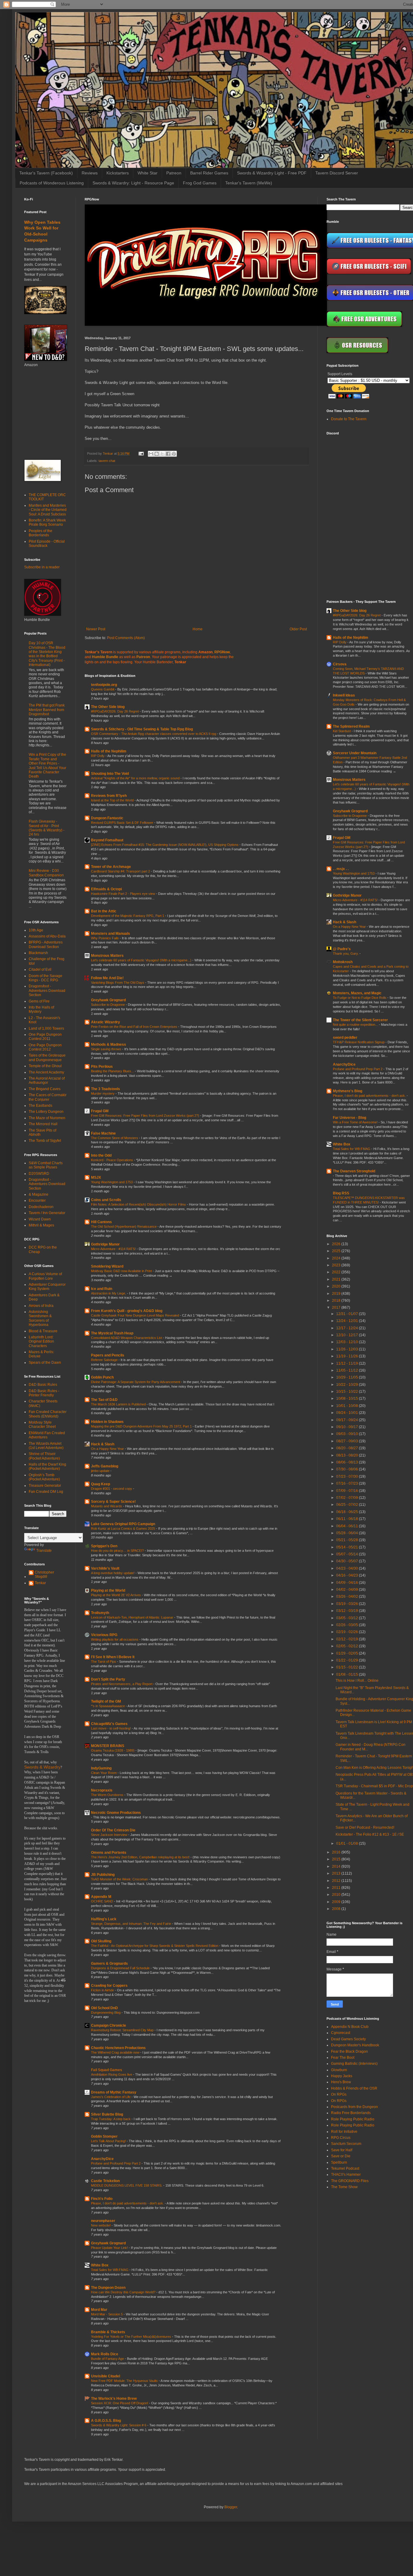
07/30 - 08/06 (348, 1469)
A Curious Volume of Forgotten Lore (45, 1276)
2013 (337, 1873)
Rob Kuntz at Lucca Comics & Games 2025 (124, 1528)
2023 (337, 1265)
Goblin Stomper (104, 2136)
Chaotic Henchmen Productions (118, 2048)
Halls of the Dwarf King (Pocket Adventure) (47, 1467)
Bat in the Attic (104, 911)
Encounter (37, 1200)
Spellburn (339, 2162)
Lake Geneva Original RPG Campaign (123, 1524)
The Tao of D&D (104, 1400)
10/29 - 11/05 (348, 1377)
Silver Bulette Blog (107, 2114)
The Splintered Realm (351, 726)
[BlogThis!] (157, 454)
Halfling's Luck (104, 1919)
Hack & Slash (103, 1444)
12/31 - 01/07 (348, 1314)
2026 (337, 1244)
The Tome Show (344, 2187)
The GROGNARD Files (350, 2181)
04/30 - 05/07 (348, 1561)
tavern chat (107, 461)
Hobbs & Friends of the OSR (354, 2088)
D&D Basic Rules (43, 1385)
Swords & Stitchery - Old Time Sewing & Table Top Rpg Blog (142, 729)
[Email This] (151, 454)
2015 (337, 1859)
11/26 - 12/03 (348, 1349)
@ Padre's (342, 949)
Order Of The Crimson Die (113, 1830)
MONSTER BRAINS (108, 1746)
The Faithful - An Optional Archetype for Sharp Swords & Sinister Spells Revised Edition (155, 1946)
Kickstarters (118, 173)
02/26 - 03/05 (348, 1625)
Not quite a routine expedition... (356, 1025)
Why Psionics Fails (105, 938)
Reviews (90, 173)
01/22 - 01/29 (348, 1660)
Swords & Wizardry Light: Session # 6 (119, 2425)
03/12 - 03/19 (348, 1611)
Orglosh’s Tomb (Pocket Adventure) (44, 1477)
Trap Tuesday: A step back (111, 2119)
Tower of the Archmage (111, 867)
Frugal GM (100, 1111)
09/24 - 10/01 (348, 1413)
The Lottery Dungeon (46, 1112)
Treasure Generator (45, 1486)
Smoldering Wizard (107, 1266)
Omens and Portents (109, 1853)
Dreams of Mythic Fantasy (114, 2092)
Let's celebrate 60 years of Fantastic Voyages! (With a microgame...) (142, 960)
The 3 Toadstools (106, 1089)
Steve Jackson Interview (110, 1835)
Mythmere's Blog (348, 1091)
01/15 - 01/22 (348, 1667)
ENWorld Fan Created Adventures (47, 1435)
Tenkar (40, 1583)
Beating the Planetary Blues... (113, 1071)
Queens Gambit (103, 689)
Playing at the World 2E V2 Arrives (116, 1595)
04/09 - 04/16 (348, 1583)
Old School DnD (104, 2008)
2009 (337, 1902)
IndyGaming (101, 1768)
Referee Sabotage (105, 1360)
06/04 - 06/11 (348, 1526)
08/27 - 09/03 (348, 1441)
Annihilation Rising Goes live (112, 2074)
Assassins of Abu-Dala (47, 936)
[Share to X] (162, 454)
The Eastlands (41, 1106)
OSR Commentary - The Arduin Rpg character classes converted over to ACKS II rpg (154, 734)
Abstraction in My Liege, (109, 1293)
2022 (337, 1272)
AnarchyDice (102, 2159)
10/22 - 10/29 (348, 1385)
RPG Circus (341, 2138)
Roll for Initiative (344, 2132)
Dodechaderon (41, 1207)
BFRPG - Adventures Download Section (46, 944)
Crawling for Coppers (109, 1986)
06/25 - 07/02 (348, 1505)
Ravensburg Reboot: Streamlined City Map (123, 2030)
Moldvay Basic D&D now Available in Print (122, 1271)
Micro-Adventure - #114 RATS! (114, 1249)
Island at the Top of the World (113, 800)
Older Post (298, 629)
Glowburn (339, 2070)
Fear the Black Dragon (350, 2051)
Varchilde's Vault (105, 1568)
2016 (337, 1852)
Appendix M (101, 1897)
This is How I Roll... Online (357, 1681)
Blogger (231, 2507)
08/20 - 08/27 (348, 1448)
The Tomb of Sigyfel (45, 1141)
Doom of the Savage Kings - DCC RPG (46, 978)
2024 (337, 1258)
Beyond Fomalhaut (107, 840)
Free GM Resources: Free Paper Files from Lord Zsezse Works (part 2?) (146, 1116)
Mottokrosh (343, 962)
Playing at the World (108, 1590)
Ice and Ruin (102, 1289)
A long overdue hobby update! (113, 1573)
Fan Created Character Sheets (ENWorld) (48, 1414)
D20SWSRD (39, 1174)
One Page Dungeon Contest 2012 (45, 1047)
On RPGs (339, 2094)
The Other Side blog (108, 707)
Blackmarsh (38, 953)
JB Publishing (103, 1875)
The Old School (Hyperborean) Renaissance (124, 1226)
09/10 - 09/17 (348, 1427)
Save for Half (342, 2150)
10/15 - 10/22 (348, 1392)
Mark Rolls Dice (105, 2354)
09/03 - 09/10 (348, 1434)
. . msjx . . (341, 869)
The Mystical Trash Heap (112, 1333)
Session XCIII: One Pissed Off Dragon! (120, 2403)
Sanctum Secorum (346, 2144)
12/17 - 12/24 (348, 1328)
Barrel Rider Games (209, 173)
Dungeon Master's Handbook (355, 2045)
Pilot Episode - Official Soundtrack (47, 544)
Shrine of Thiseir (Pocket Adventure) (44, 1456)
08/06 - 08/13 (348, 1462)
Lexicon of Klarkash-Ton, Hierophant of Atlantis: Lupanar (133, 1617)
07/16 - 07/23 (348, 1483)
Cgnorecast (341, 2033)
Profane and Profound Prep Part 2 (116, 2163)
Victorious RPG (104, 1635)
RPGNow (222, 652)
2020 (337, 1286)
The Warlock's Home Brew (114, 2399)
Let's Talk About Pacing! (109, 2141)
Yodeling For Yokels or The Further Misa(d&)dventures (132, 2337)
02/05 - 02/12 (348, 1646)
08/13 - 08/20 (348, 1455)
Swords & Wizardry (42, 1767)
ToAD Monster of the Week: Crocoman (120, 1879)
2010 (337, 1895)
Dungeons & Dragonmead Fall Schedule (121, 1968)
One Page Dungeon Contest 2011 (45, 1037)
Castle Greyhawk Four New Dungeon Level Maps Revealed (135, 1315)
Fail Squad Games (107, 2070)
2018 (337, 1301)
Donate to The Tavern (349, 419)
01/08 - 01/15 (348, 1675)
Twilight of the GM (106, 1701)
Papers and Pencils (108, 1355)
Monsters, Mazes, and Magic (357, 993)
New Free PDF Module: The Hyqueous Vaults (125, 2381)
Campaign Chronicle (109, 2025)
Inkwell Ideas (344, 695)
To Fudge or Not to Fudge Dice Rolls (360, 998)
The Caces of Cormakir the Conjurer (48, 1097)
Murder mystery (103, 1093)
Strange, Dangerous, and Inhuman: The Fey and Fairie (132, 1924)
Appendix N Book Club (350, 2027)
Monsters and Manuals (111, 934)
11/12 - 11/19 (348, 1363)
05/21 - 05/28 (348, 1540)
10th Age (36, 930)
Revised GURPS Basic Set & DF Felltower (123, 823)
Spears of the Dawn (45, 1363)
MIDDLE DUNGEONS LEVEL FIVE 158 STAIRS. (127, 2185)
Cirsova (340, 664)
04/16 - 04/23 (348, 1575)
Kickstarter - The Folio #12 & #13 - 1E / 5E (370, 1834)
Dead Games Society (348, 2039)
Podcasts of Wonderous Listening (52, 183)
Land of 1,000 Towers (46, 1028)
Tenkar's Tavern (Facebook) (46, 173)
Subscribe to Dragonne (108, 1005)
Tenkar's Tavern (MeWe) (249, 183)
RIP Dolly (98, 756)
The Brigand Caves (45, 1089)
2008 (337, 1909)
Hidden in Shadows (107, 1422)
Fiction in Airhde (103, 1990)
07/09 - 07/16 (348, 1491)
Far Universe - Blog (350, 1118)
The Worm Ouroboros (108, 1795)
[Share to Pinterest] (174, 454)
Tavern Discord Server (337, 173)
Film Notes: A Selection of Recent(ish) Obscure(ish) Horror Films (139, 1204)
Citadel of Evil (40, 970)
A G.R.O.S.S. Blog (106, 2421)
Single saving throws (107, 1049)
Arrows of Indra (41, 1306)
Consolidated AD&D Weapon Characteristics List (127, 1338)
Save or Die (341, 2156)
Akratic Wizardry (106, 1022)
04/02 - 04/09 (348, 1590)
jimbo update (101, 1471)
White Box (100, 2265)
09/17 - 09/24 (348, 1420)
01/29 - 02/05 (348, 1653)
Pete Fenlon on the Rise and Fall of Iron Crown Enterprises (135, 1027)
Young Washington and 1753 (112, 1182)
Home (198, 629)
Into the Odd (101, 1155)
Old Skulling (101, 1941)
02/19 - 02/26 (348, 1632)
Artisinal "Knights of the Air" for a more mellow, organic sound (136, 778)
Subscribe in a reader (42, 567)
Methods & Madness (109, 1044)
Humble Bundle (105, 657)
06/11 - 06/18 (348, 1519)
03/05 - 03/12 (348, 1618)
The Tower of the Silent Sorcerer (360, 1020)
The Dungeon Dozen (108, 2288)
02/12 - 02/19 (348, 1639)
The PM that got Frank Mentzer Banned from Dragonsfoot (47, 710)
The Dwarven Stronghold (354, 1171)
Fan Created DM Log (46, 1492)
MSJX (96, 1178)
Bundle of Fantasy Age (108, 2359)
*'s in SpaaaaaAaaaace (108, 1706)
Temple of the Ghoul (45, 1066)
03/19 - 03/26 (348, 1604)
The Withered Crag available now (116, 2052)
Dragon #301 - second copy (112, 1489)
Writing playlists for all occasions (115, 1639)
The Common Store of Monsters (115, 1138)
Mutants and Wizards (107, 1506)
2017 (337, 1307)
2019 (337, 1294)
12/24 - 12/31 (348, 1321)
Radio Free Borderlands (351, 2113)
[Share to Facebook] (168, 454)
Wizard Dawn (40, 1219)
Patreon (174, 173)
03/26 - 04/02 (348, 1597)
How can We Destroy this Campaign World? (124, 2292)
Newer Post (96, 629)
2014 (337, 1866)
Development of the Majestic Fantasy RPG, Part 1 (128, 916)
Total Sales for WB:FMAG (110, 2270)
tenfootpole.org (104, 685)
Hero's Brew (341, 2082)
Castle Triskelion (105, 2181)
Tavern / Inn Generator (47, 1213)
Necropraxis (102, 1790)
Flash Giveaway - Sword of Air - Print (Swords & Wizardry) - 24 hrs (47, 828)
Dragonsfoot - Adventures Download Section (47, 991)
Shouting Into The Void (110, 774)
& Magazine (39, 1194)
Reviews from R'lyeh (109, 796)
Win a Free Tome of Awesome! (356, 1122)
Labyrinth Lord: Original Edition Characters (41, 1342)
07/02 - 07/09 (348, 1498)
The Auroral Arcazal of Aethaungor (47, 1080)
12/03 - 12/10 (348, 1342)
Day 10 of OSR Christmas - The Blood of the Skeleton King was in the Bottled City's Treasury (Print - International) (47, 654)
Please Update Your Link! (110, 2248)
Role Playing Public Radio (353, 2119)
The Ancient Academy (46, 1072)
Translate (44, 1551)
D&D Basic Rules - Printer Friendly (44, 1393)
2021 (337, 1279)
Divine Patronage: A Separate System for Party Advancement (136, 1382)
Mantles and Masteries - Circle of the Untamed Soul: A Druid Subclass (48, 510)
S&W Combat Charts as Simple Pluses (46, 1165)
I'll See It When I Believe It (113, 1657)
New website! (101, 2225)
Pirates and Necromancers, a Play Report (122, 1684)
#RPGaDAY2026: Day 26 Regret (115, 711)
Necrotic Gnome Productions (116, 1813)
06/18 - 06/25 (348, 1512)
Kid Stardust (342, 731)
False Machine (103, 1133)
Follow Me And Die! (107, 978)
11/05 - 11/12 (348, 1370)
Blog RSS (341, 1193)
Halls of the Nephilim (109, 751)
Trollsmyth (100, 1613)
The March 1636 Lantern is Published (119, 1404)
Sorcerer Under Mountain (355, 753)
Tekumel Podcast (345, 2168)
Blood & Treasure (43, 1331)
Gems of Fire (39, 1001)
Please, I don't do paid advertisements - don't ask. (128, 2203)
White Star (148, 173)
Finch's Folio (102, 2199)
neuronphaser (103, 2221)
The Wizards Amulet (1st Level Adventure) (46, 1446)
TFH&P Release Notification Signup (359, 1042)
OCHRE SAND (102, 1901)
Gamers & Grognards (109, 1964)
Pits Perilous (102, 1067)
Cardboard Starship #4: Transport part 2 (121, 871)
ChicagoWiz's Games (109, 1724)
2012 (337, 1881)
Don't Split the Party (108, 1679)
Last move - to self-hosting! (111, 1728)
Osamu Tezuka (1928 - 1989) (113, 1750)
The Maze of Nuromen (47, 1118)
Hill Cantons (101, 1222)
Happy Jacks (342, 2076)
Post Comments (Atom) (126, 638)
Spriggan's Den (104, 1546)
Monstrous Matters (107, 956)
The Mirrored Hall (43, 1124)
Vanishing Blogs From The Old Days (118, 983)
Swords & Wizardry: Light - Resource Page (133, 183)
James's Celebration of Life (111, 2097)
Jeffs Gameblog (105, 1466)
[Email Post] (141, 453)
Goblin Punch (102, 1377)
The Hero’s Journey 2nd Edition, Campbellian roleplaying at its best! (141, 1857)
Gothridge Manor (105, 1244)
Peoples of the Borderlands (41, 533)
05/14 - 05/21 (348, 1547)
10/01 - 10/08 (348, 1406)
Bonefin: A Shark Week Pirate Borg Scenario (47, 522)
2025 (337, 1251)
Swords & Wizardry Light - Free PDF (272, 173)
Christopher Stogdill (44, 1574)
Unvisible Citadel (106, 2376)
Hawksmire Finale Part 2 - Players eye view (124, 894)
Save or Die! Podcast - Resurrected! (365, 1827)
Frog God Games (200, 183)
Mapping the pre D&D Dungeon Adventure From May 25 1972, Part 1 (142, 1426)
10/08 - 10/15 (348, 1398)
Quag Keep (101, 1484)
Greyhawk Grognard (108, 1000)
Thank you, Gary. (346, 953)
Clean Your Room (104, 1773)
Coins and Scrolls (106, 1200)
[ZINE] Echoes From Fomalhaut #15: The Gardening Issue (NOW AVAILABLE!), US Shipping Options (165, 845)
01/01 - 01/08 (348, 1843)
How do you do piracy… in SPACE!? (118, 1551)
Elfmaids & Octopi (106, 889)
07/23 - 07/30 (348, 1476)
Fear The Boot (343, 2058)
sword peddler (345, 1038)
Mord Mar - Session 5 (107, 2314)
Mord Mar (99, 2310)
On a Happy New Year (108, 1449)
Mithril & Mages (41, 1225)
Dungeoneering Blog (106, 2012)
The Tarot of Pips (104, 1662)
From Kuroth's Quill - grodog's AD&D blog (127, 1311)
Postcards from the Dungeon (354, 2107)
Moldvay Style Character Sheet (42, 1424)
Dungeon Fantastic (107, 818)
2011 (337, 1888)
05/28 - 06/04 (348, 1533)
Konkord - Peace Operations (112, 1160)
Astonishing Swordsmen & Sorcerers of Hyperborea (40, 1318)
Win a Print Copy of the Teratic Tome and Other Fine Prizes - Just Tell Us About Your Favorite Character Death (47, 765)
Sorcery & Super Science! (113, 1502)
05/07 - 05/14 (348, 1554)
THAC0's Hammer (346, 2175)
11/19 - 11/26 (348, 1356)
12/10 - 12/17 (348, 1335)
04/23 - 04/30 (348, 1568)
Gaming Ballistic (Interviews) (354, 2064)
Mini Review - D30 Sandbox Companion (46, 873)
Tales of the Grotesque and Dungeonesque (47, 1057)
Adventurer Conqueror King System (47, 1287)
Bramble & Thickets (108, 2332)
